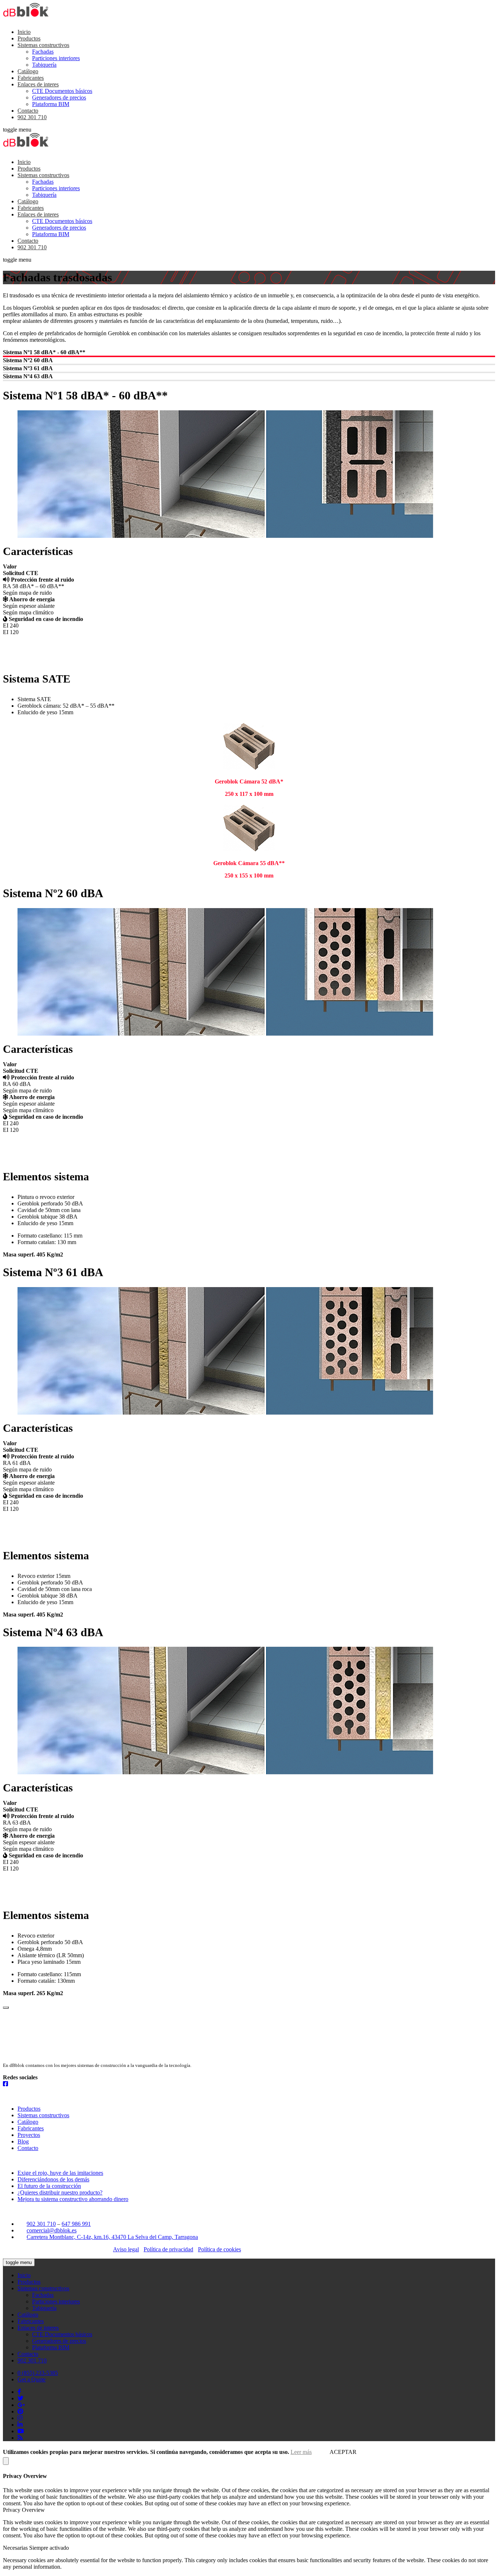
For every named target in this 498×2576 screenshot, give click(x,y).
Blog (23, 2141)
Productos (29, 38)
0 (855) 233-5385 (38, 2373)
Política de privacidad (168, 2249)
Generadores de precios (59, 97)
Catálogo (28, 71)
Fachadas (43, 52)
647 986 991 (76, 2224)
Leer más (301, 2452)
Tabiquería (44, 65)
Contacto (28, 111)
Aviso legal (126, 2249)
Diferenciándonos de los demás (53, 2179)
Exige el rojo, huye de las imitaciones (60, 2173)
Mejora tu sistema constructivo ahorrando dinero (73, 2199)
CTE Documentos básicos (62, 91)
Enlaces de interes (38, 84)
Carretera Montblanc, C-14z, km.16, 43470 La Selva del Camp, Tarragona (112, 2237)
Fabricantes (31, 78)
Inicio (24, 32)
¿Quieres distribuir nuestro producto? (60, 2192)
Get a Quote (32, 2379)
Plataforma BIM (51, 104)
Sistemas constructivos (43, 45)
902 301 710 (32, 117)
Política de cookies (219, 2249)
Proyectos (29, 2135)
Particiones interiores (56, 58)
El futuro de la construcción (49, 2186)
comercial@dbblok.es (52, 2230)
